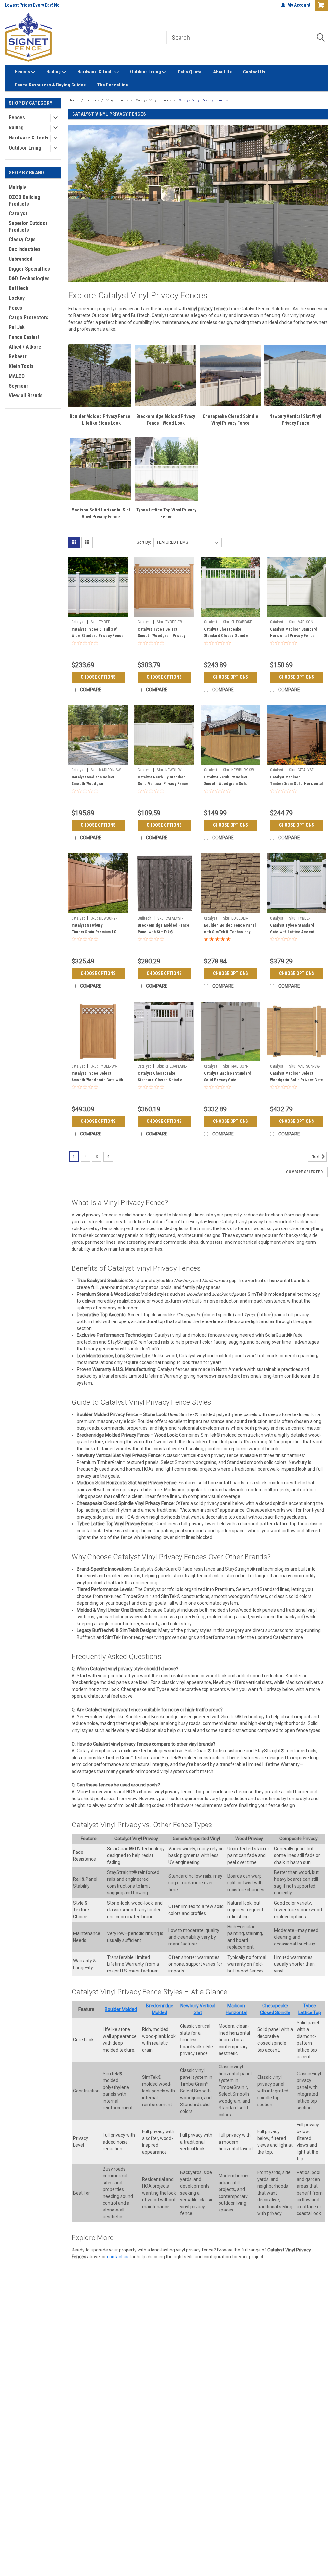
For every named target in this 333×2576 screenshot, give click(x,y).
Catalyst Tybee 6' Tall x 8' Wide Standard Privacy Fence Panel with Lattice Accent (98, 636)
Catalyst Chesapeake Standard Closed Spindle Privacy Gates (160, 1080)
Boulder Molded (121, 2009)
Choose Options (98, 677)
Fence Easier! (24, 337)
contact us (118, 2257)
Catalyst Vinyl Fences (153, 100)
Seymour (19, 386)
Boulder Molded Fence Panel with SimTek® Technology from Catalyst (230, 932)
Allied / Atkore (25, 347)
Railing (54, 72)
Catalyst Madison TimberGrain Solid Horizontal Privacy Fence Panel (296, 784)
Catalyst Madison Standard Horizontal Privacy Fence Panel (294, 636)
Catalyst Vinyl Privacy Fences (203, 100)
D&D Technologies (29, 279)
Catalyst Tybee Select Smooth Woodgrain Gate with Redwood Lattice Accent (97, 1080)
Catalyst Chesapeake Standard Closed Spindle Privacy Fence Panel (226, 636)
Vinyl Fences (117, 100)
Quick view (98, 612)
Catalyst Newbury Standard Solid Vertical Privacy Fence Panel (163, 784)
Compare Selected (304, 1172)
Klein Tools (21, 366)
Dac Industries (25, 249)
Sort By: (144, 542)
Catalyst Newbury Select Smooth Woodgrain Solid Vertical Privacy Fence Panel (230, 784)
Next (316, 1157)
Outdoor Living (146, 72)
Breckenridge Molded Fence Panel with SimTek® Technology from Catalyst (163, 932)
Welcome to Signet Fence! (31, 5)
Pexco (16, 308)
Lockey (17, 298)
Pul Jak (17, 327)
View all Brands (26, 396)
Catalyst (18, 213)
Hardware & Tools (96, 72)
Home (74, 100)
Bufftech (19, 288)
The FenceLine (113, 85)
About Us (222, 72)
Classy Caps (22, 239)
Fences (23, 72)
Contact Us (254, 72)
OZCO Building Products (25, 200)
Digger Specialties (29, 269)
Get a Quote (190, 72)
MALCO (17, 376)
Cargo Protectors (29, 318)
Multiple (18, 187)
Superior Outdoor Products (28, 226)
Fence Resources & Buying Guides (50, 85)
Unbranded (20, 259)
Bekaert (18, 357)
